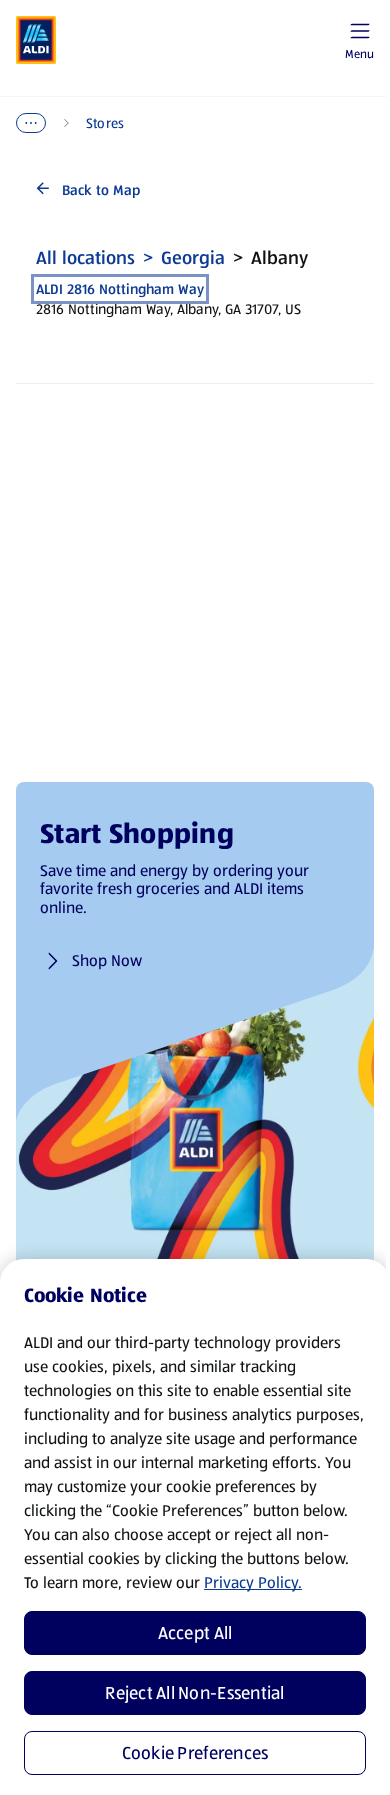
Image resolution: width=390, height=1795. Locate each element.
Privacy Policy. (253, 1582)
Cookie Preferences (195, 1753)
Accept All (195, 1633)
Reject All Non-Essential (194, 1693)
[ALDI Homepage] (36, 40)
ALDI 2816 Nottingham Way (120, 289)
